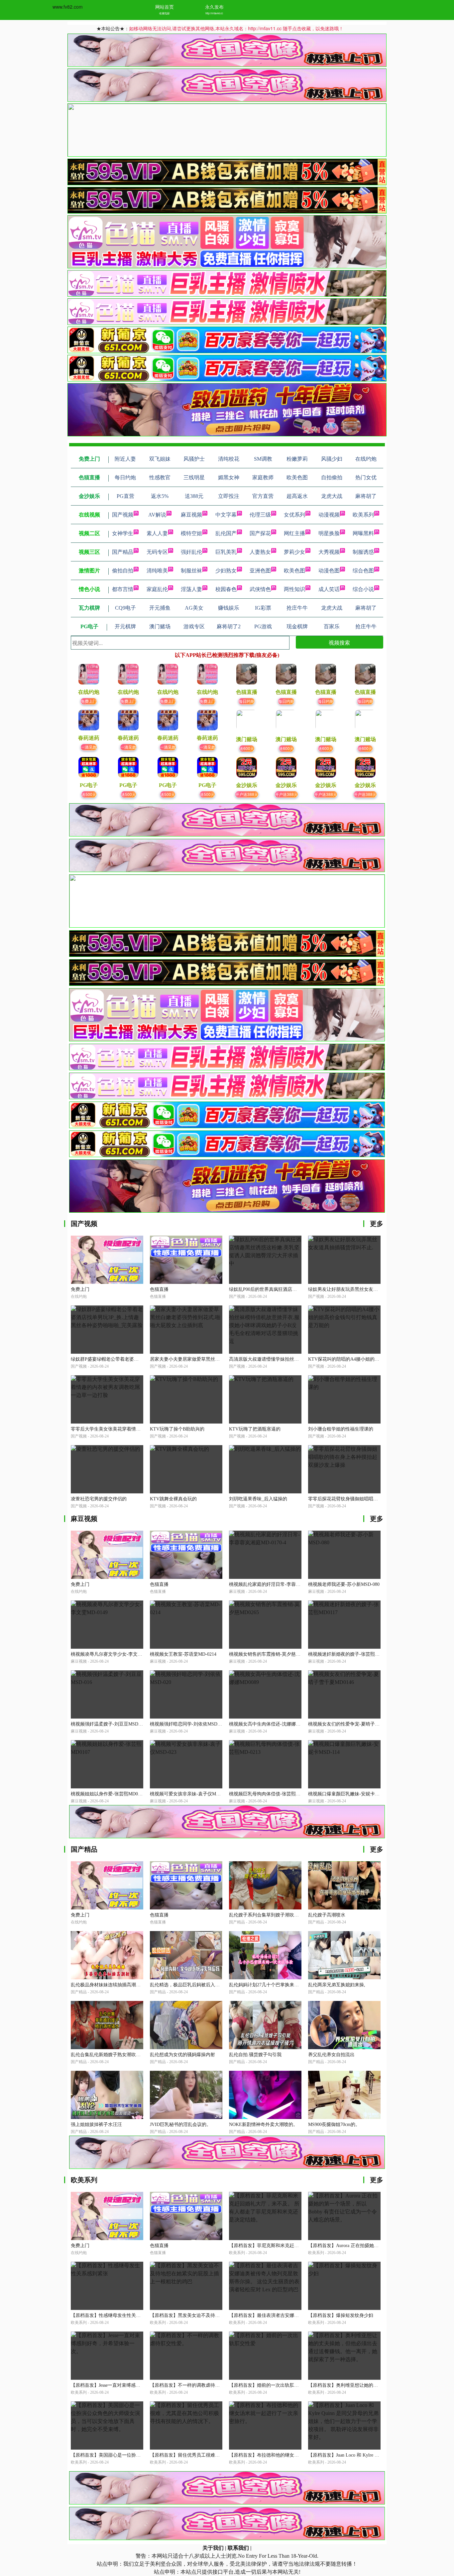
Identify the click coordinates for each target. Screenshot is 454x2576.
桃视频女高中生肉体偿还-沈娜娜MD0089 (271, 1724)
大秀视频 (329, 552)
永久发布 (214, 7)
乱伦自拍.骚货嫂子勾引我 (255, 2055)
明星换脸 (329, 533)
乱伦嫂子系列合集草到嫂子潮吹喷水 (266, 1915)
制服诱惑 (363, 552)
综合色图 (363, 571)
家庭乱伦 (157, 589)
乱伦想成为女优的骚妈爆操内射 (182, 2055)
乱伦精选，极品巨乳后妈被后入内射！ (189, 1985)
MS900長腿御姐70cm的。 (334, 2124)
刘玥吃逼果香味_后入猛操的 (258, 1499)
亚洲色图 (260, 571)
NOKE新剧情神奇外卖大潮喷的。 (263, 2124)
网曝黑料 (363, 533)
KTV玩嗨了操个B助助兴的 (177, 1429)
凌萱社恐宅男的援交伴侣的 (99, 1499)
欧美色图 (294, 571)
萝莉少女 (294, 552)
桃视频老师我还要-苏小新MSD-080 (344, 1584)
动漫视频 (329, 515)
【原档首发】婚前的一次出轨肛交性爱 (269, 2385)
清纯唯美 (157, 571)
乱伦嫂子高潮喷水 (327, 1915)
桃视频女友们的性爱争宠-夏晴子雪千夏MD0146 (357, 1724)
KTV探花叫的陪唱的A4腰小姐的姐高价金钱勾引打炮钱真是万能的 (376, 1359)
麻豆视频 (191, 515)
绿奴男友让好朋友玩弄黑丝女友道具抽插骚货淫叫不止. (365, 1289)
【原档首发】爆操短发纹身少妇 (341, 2315)
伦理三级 (260, 515)
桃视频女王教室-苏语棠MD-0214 (183, 1654)
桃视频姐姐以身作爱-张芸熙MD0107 (108, 1794)
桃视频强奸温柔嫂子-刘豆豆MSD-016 (109, 1724)
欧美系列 (363, 515)
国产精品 (123, 552)
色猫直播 (159, 1289)
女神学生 (123, 533)
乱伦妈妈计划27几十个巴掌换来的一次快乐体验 (278, 1985)
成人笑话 (329, 589)
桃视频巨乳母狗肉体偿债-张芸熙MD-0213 (272, 1794)
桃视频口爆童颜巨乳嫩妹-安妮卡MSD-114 (351, 1794)
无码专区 (157, 552)
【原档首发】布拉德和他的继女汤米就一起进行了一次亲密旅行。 (296, 2455)
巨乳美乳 (226, 552)
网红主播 (294, 533)
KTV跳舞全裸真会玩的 (173, 1499)
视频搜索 (339, 642)
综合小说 (363, 589)
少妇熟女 (226, 571)
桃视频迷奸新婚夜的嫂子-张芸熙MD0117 (350, 1654)
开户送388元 (247, 794)
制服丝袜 (191, 571)
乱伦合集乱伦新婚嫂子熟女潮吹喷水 (108, 2055)
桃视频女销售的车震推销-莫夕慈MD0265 (271, 1654)
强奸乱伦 (191, 552)
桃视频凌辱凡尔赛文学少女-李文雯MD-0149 (116, 1654)
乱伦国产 (226, 533)
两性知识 (294, 589)
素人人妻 (157, 533)
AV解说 (157, 515)
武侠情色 (260, 589)
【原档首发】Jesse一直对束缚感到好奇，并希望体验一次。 (131, 2385)
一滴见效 (89, 747)
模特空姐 (191, 533)
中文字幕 (226, 515)
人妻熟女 (260, 552)
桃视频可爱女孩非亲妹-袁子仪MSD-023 (190, 1794)
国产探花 (260, 533)
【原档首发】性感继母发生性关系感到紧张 (115, 2315)
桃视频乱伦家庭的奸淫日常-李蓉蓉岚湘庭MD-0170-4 (283, 1584)
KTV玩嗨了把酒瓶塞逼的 (255, 1429)
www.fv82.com (68, 7)
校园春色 (226, 589)
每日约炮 (247, 701)
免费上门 (89, 701)
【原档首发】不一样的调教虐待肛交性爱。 (194, 2385)
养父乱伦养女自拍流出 (331, 2055)
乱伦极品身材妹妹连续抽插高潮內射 (108, 1985)
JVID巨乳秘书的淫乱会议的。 (180, 2124)
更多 (377, 1224)
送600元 (247, 748)
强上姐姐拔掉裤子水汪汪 (96, 2124)
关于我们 (213, 2548)
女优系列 (294, 515)
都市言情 (123, 589)
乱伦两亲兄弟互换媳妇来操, (337, 1985)
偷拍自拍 (123, 571)
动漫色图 (329, 571)
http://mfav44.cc (214, 13)
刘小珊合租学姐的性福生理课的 (341, 1429)
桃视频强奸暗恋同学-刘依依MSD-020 (188, 1724)
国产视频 (123, 515)
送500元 (89, 794)
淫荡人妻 (191, 589)
